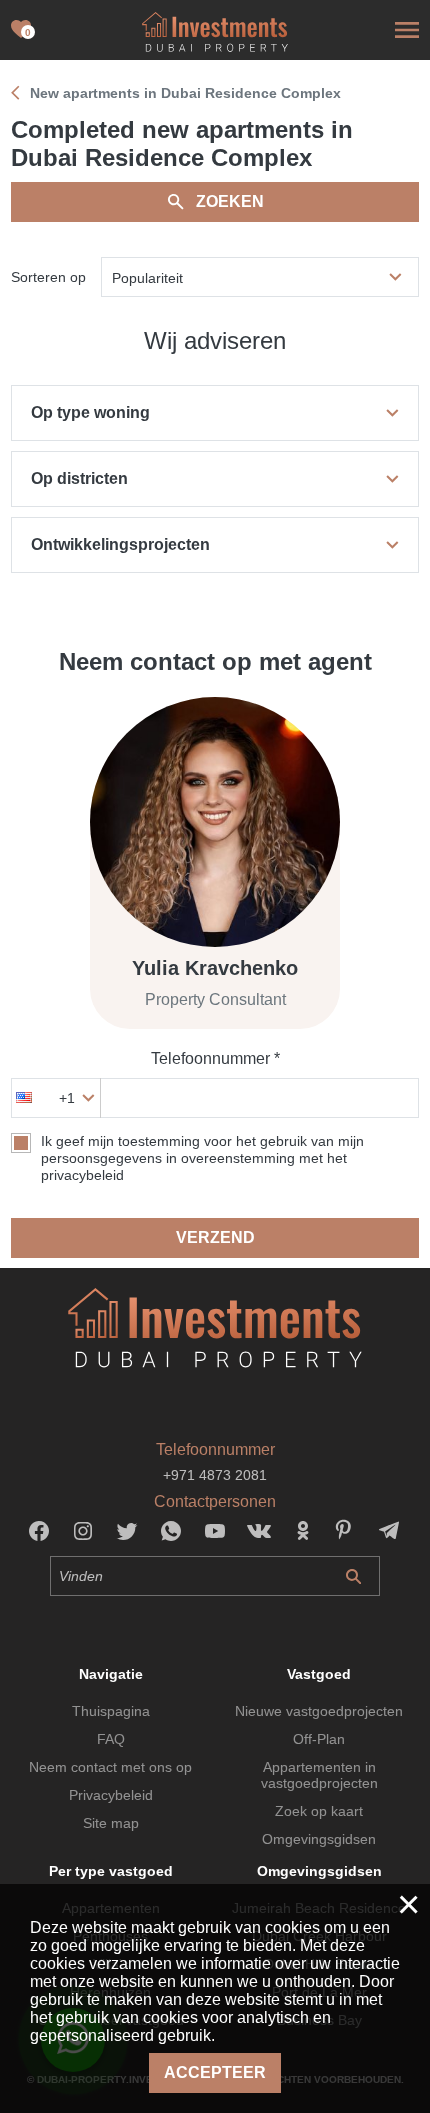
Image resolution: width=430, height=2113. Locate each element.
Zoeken (230, 201)
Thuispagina (111, 1711)
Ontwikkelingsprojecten (120, 544)
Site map (111, 1823)
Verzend (215, 1237)
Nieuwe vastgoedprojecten (319, 1711)
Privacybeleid (111, 1795)
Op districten (79, 478)
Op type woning (90, 412)
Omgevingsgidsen (319, 1839)
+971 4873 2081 (215, 1475)
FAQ (111, 1739)
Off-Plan (319, 1739)
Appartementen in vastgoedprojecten (319, 1775)
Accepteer (215, 2072)
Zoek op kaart (319, 1811)
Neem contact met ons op (110, 1767)
